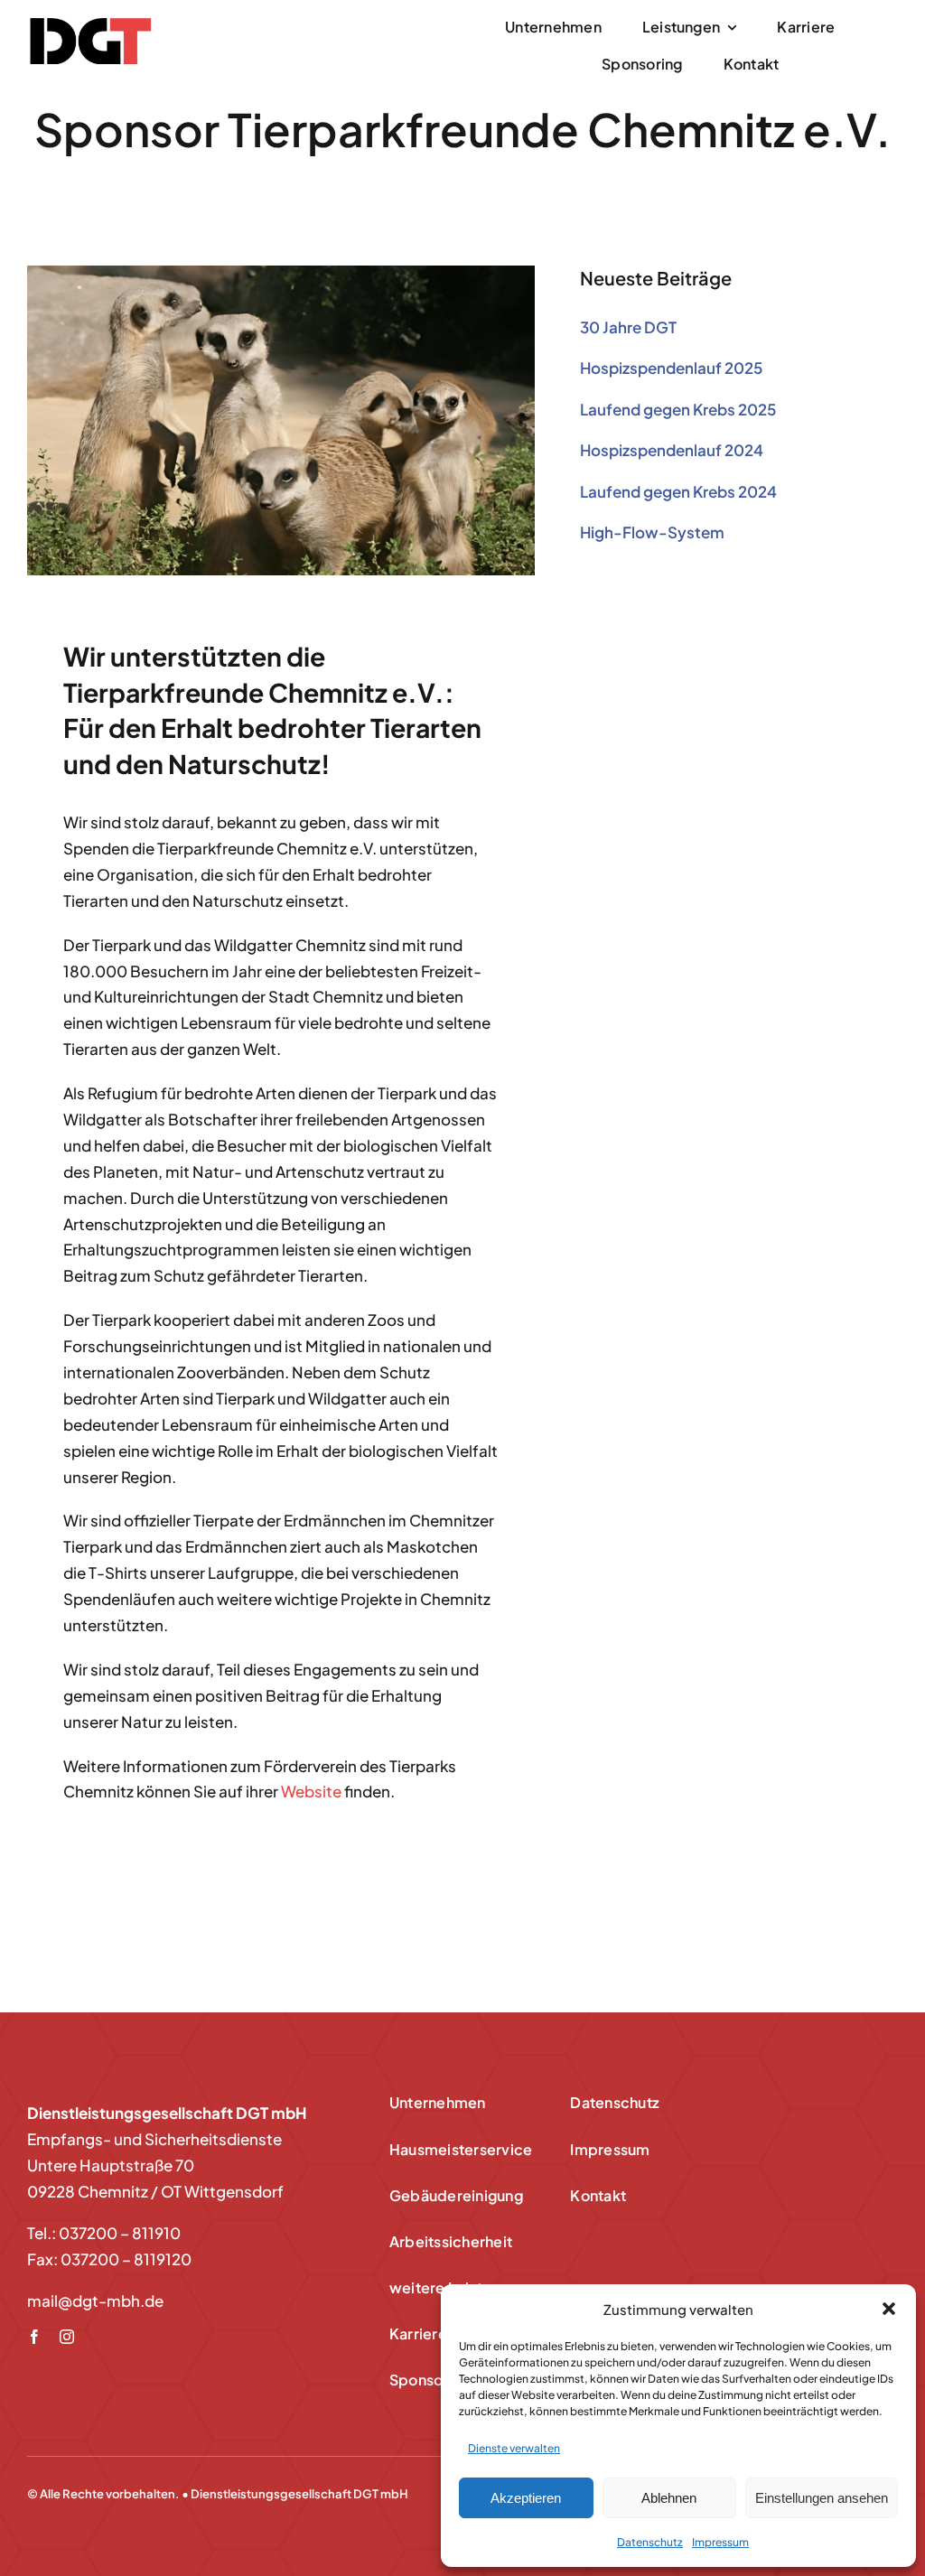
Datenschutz (650, 2542)
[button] (889, 2309)
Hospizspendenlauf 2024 (672, 450)
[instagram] (67, 2337)
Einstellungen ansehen (822, 2498)
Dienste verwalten (514, 2448)
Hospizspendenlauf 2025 (671, 368)
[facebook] (34, 2337)
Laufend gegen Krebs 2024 (678, 491)
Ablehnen (669, 2498)
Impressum (720, 2542)
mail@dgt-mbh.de (95, 2301)
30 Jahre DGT (628, 327)
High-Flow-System (652, 532)
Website (311, 1791)
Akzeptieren (526, 2498)
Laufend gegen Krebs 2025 (678, 409)
